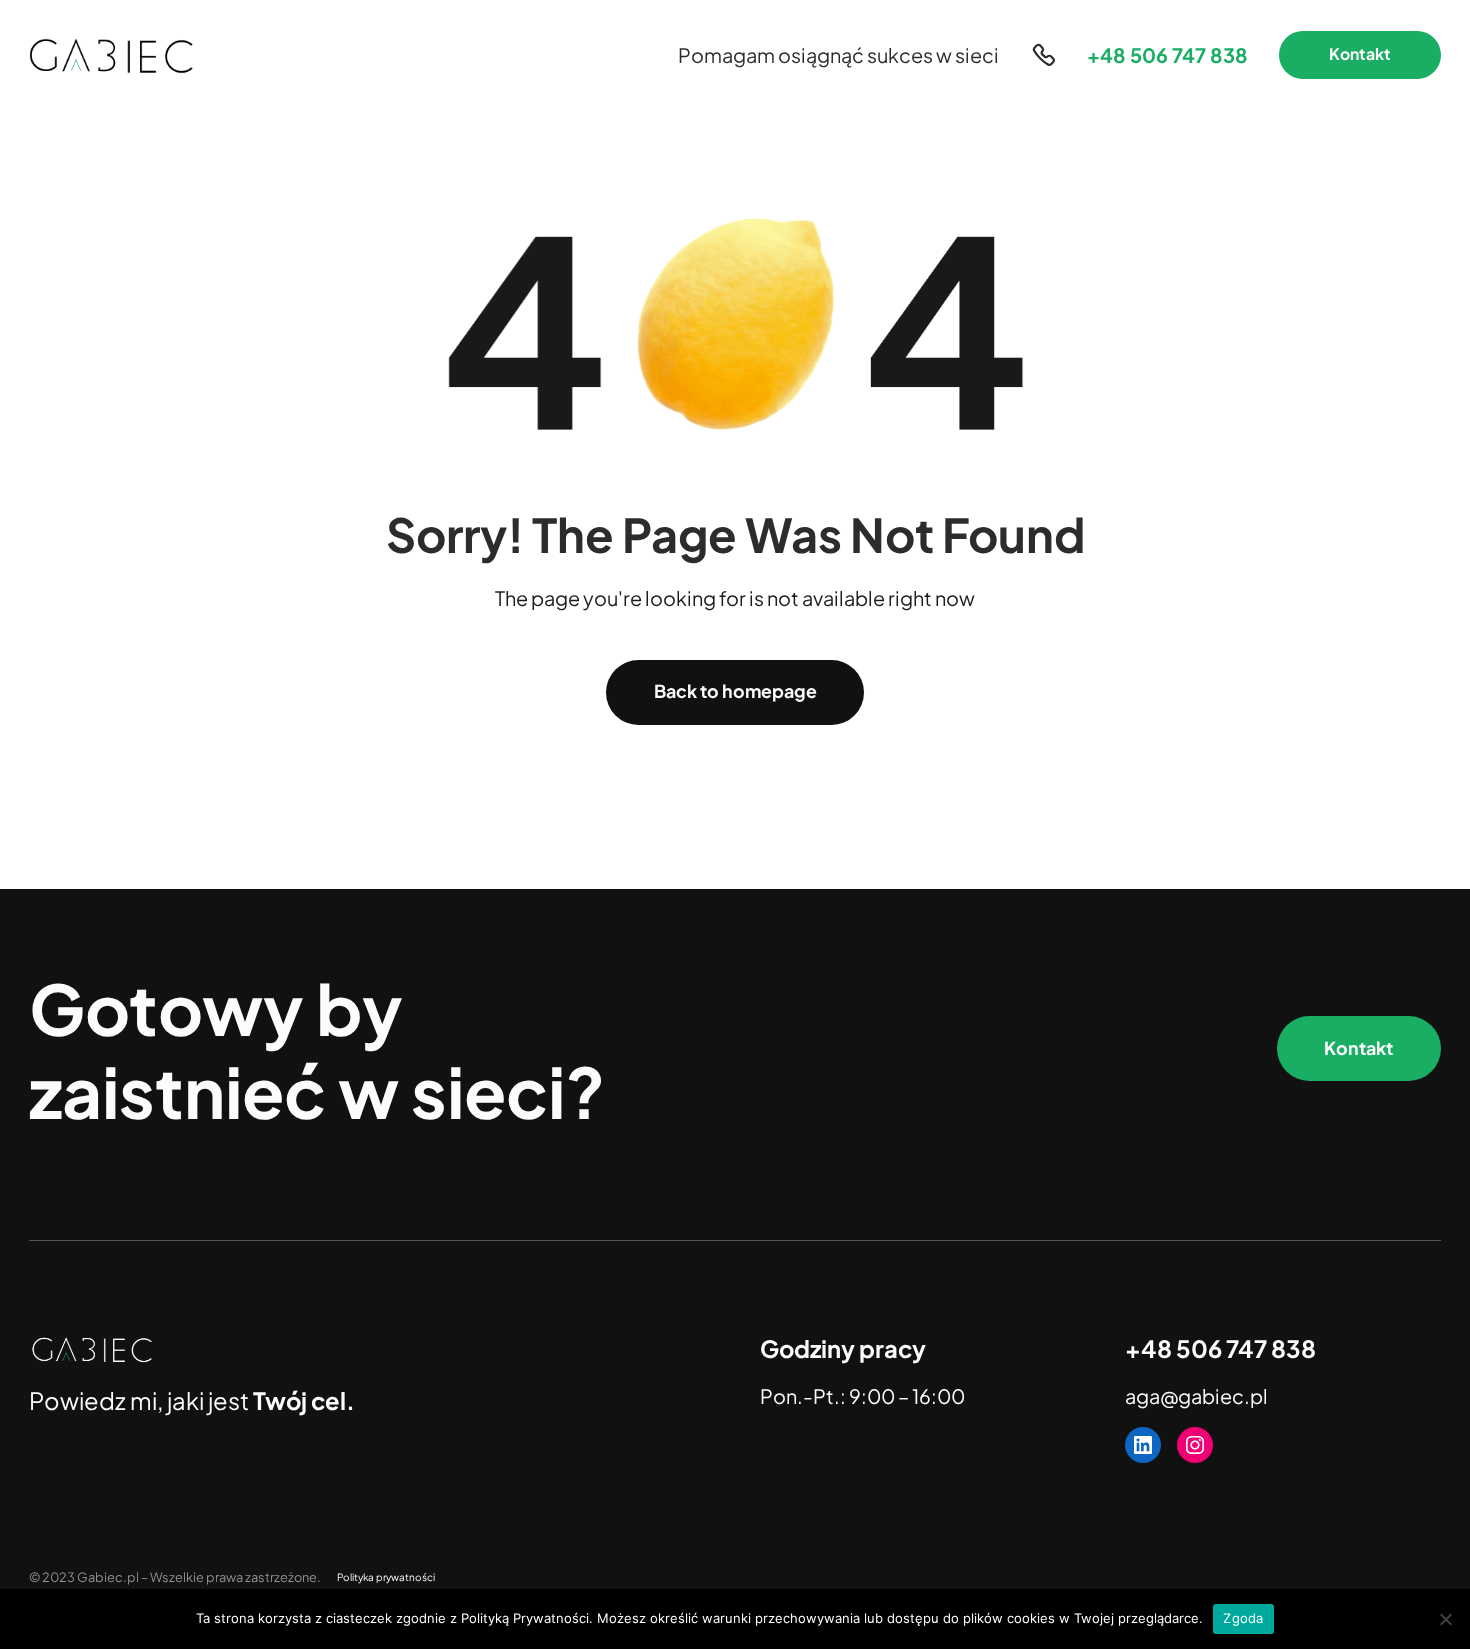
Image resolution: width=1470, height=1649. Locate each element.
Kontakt (1360, 54)
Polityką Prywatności (525, 1618)
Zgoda (1243, 1618)
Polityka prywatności (386, 1577)
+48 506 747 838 (1167, 54)
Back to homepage (735, 691)
